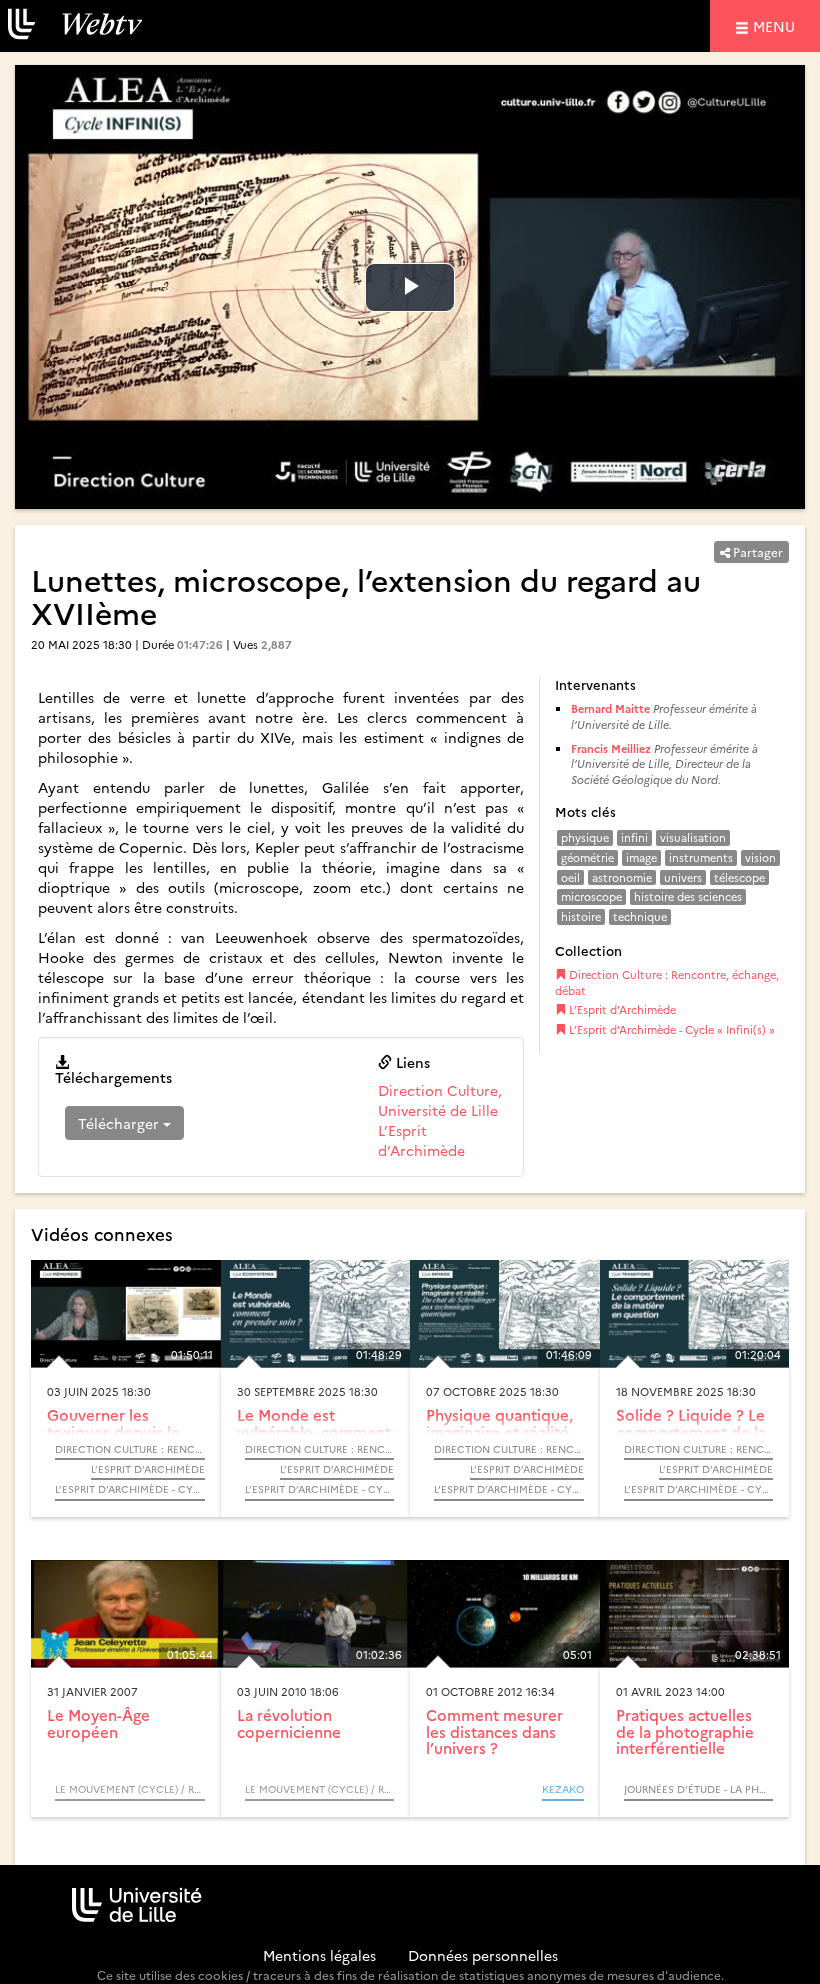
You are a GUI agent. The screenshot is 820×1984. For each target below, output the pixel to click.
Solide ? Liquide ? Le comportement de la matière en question (691, 1431)
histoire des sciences (688, 896)
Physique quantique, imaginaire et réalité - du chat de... (502, 1431)
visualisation (693, 837)
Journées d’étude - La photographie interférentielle (699, 1789)
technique (640, 916)
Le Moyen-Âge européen (98, 1723)
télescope (739, 877)
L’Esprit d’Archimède (421, 1140)
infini (634, 837)
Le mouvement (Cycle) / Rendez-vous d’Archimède (130, 1789)
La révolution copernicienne (289, 1723)
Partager (756, 551)
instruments (701, 857)
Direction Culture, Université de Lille (440, 1100)
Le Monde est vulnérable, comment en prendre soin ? (314, 1431)
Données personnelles (483, 1955)
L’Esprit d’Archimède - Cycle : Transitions (699, 1489)
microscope (591, 896)
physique (585, 837)
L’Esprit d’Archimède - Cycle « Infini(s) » (670, 1029)
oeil (570, 877)
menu (777, 25)
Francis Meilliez (611, 748)
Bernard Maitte (610, 708)
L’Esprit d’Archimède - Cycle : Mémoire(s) (130, 1489)
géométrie (587, 857)
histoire (581, 916)
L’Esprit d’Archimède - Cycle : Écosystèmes (320, 1489)
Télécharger (120, 1123)
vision (760, 857)
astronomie (622, 877)
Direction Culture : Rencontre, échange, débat (667, 982)
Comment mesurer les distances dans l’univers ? (494, 1731)
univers (683, 877)
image (641, 857)
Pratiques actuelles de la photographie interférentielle (685, 1731)
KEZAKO (563, 1789)
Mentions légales (319, 1955)
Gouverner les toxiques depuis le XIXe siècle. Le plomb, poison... (113, 1439)
